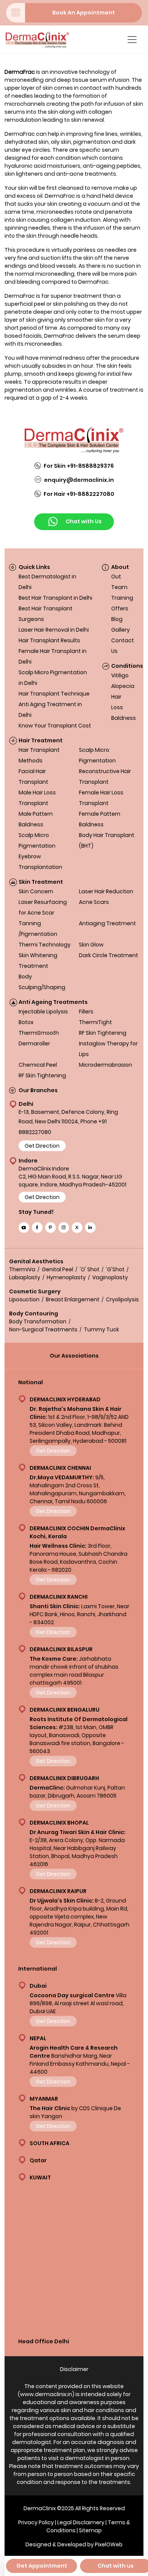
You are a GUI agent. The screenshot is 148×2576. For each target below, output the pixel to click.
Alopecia (123, 686)
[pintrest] (50, 1228)
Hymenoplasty (66, 1277)
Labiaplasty (25, 1277)
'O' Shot (90, 1269)
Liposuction (24, 1299)
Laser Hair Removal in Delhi (54, 630)
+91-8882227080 (90, 494)
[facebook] (37, 1228)
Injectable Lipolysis (43, 1012)
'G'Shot (115, 1269)
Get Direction (42, 1146)
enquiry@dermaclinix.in (79, 480)
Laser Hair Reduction (106, 891)
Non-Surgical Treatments (43, 1329)
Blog (117, 619)
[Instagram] (64, 1228)
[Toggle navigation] (132, 40)
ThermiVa (22, 1269)
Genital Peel (57, 1269)
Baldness (124, 718)
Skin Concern (36, 891)
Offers (120, 608)
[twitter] (77, 1228)
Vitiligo (120, 675)
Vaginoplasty (110, 1277)
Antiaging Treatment (107, 923)
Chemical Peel (38, 1065)
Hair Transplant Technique (54, 694)
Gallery (120, 630)
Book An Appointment (84, 13)
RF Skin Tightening (103, 1033)
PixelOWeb (109, 2544)
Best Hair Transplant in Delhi (55, 598)
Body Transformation (38, 1321)
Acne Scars (94, 902)
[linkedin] (90, 1228)
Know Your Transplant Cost (55, 726)
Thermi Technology (45, 945)
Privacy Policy (36, 2522)
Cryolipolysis (122, 1299)
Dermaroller (34, 1043)
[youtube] (24, 1228)
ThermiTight (95, 1022)
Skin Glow (91, 945)
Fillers (86, 1012)
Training (122, 598)
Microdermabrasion (105, 1065)
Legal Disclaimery (81, 2522)
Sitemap (90, 2530)
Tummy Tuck (102, 1329)
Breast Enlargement (73, 1299)
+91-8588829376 (90, 466)
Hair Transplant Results (49, 640)
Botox (26, 1022)
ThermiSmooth (39, 1033)
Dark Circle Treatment (109, 955)
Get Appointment (42, 2566)
